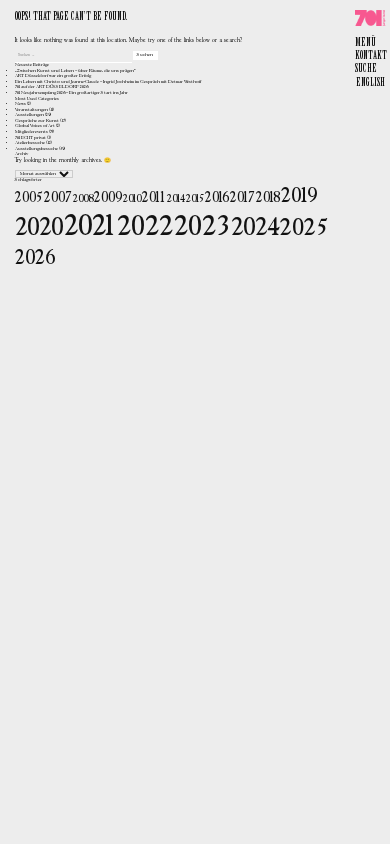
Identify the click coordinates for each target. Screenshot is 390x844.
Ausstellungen (29, 115)
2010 (132, 199)
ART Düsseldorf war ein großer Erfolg (53, 76)
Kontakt (371, 56)
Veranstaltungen (31, 110)
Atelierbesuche (30, 143)
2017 (242, 198)
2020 (39, 228)
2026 (35, 258)
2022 (145, 227)
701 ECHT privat (30, 138)
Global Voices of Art (35, 126)
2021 (90, 227)
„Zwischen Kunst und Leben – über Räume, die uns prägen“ (75, 71)
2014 (176, 199)
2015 (195, 199)
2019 (299, 196)
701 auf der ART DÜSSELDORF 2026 (51, 87)
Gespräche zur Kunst (37, 121)
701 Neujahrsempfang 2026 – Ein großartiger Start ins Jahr (71, 93)
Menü (365, 43)
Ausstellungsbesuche (36, 149)
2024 (255, 228)
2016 (217, 198)
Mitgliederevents (31, 132)
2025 (304, 228)
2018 (268, 198)
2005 (29, 198)
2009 (108, 198)
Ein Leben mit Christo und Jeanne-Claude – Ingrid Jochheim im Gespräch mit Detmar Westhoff (108, 82)
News (20, 104)
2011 (154, 198)
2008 (83, 199)
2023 (202, 227)
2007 (58, 198)
